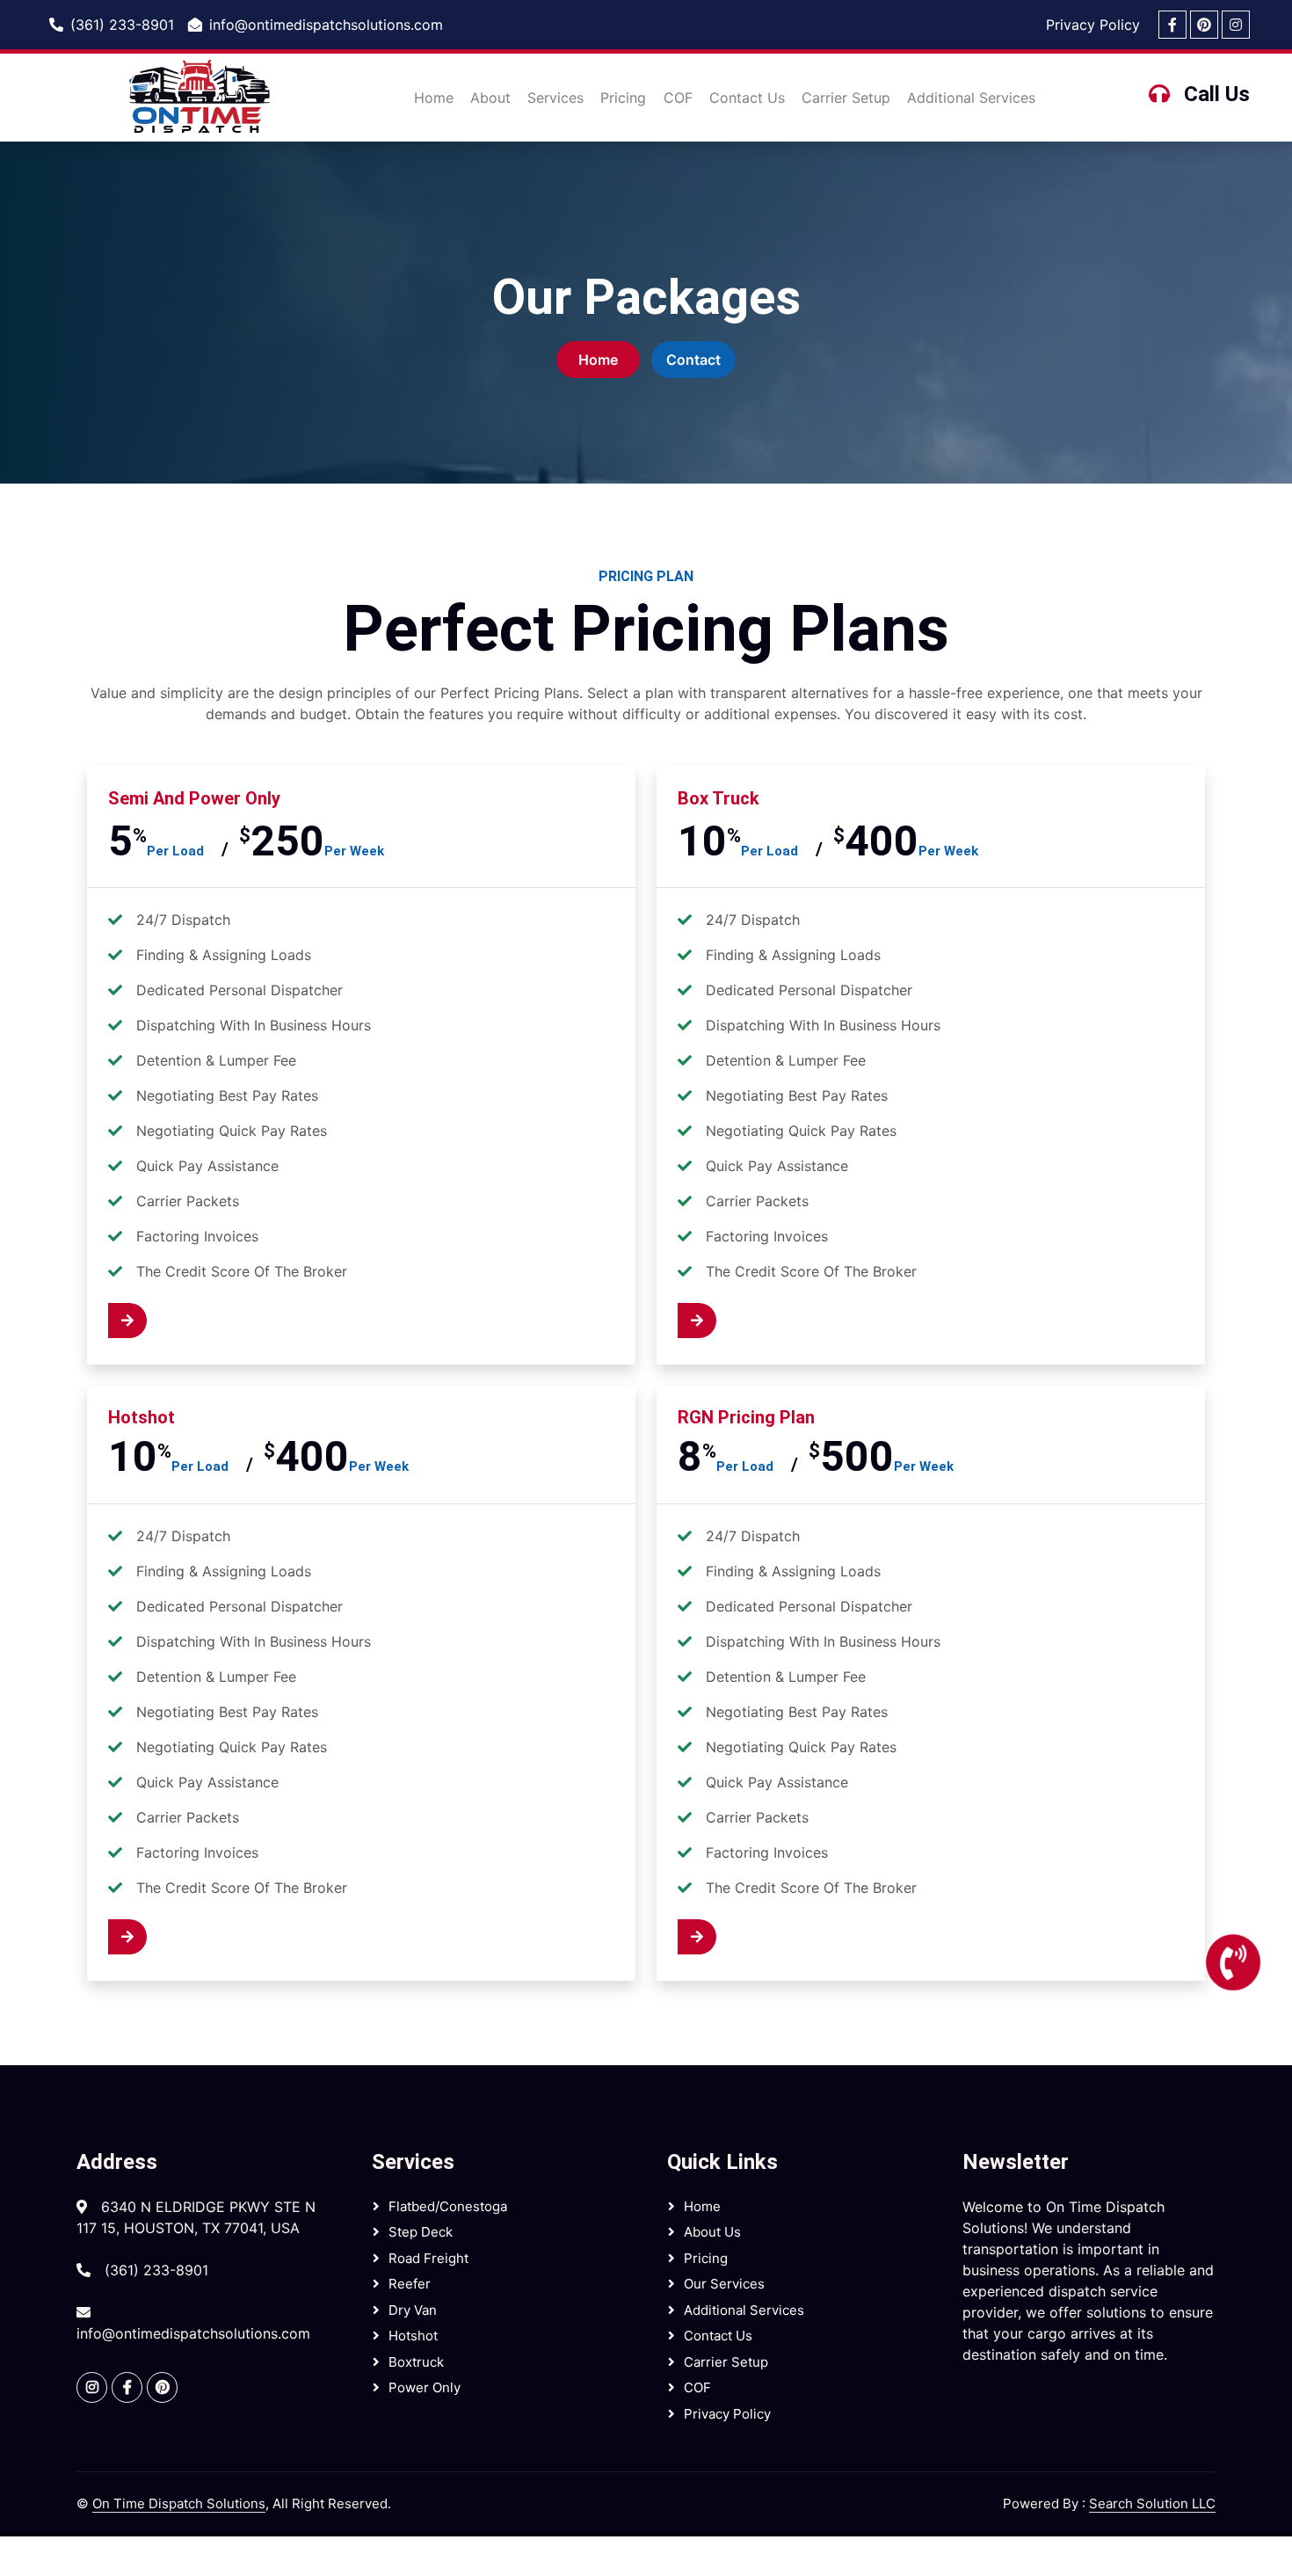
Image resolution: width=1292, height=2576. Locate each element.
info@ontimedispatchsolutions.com (326, 25)
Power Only (425, 2387)
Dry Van (413, 2310)
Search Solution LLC (1152, 2503)
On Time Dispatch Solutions (179, 2503)
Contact (693, 360)
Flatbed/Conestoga (448, 2206)
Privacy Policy (1093, 25)
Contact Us (747, 98)
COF (678, 98)
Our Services (724, 2284)
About (490, 98)
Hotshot (413, 2336)
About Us (712, 2232)
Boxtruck (416, 2362)
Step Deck (421, 2232)
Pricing (623, 98)
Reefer (410, 2284)
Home (434, 98)
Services (555, 98)
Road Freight (428, 2258)
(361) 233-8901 (122, 25)
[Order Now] (171, 1321)
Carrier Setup (846, 98)
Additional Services (971, 98)
